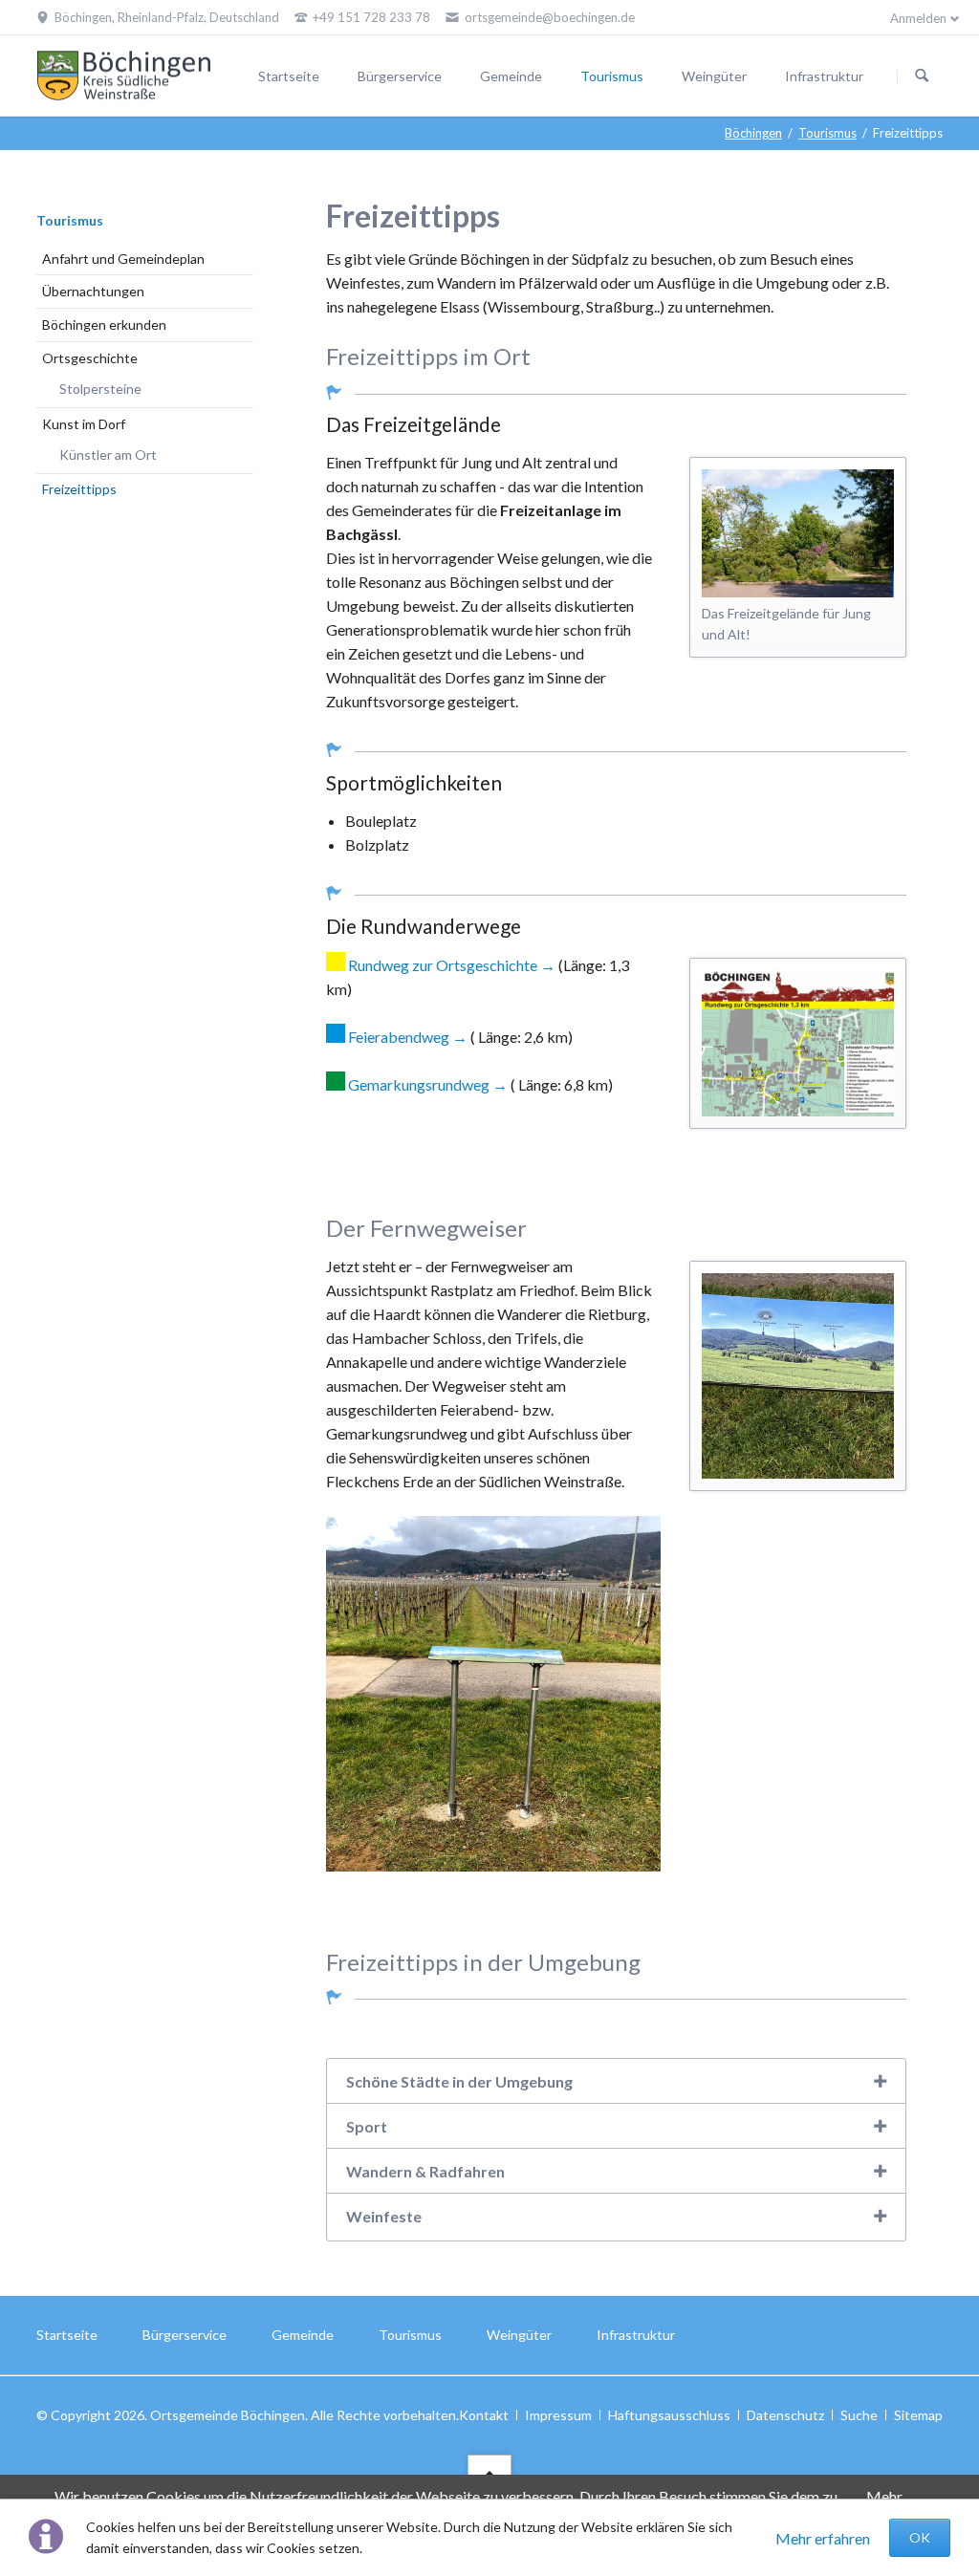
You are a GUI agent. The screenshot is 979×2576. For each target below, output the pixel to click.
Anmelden (918, 18)
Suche (859, 2415)
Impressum (558, 2415)
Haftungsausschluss (669, 2415)
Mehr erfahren (823, 2538)
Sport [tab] (367, 2126)
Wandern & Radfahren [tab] (425, 2171)
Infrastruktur (824, 76)
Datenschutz (785, 2415)
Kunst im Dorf (84, 424)
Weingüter (714, 76)
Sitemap (918, 2415)
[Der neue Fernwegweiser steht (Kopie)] (798, 1375)
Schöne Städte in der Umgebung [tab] (459, 2081)
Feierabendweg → (409, 1037)
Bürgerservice (400, 76)
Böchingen (753, 133)
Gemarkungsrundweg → (429, 1084)
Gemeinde (511, 76)
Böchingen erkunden (104, 325)
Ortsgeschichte (90, 358)
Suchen (922, 76)
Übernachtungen (93, 291)
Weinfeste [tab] (384, 2216)
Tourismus (612, 76)
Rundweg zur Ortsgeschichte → (452, 965)
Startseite (289, 76)
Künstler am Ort (108, 455)
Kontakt (484, 2415)
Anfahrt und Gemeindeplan (123, 259)
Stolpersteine (100, 389)
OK (920, 2537)
